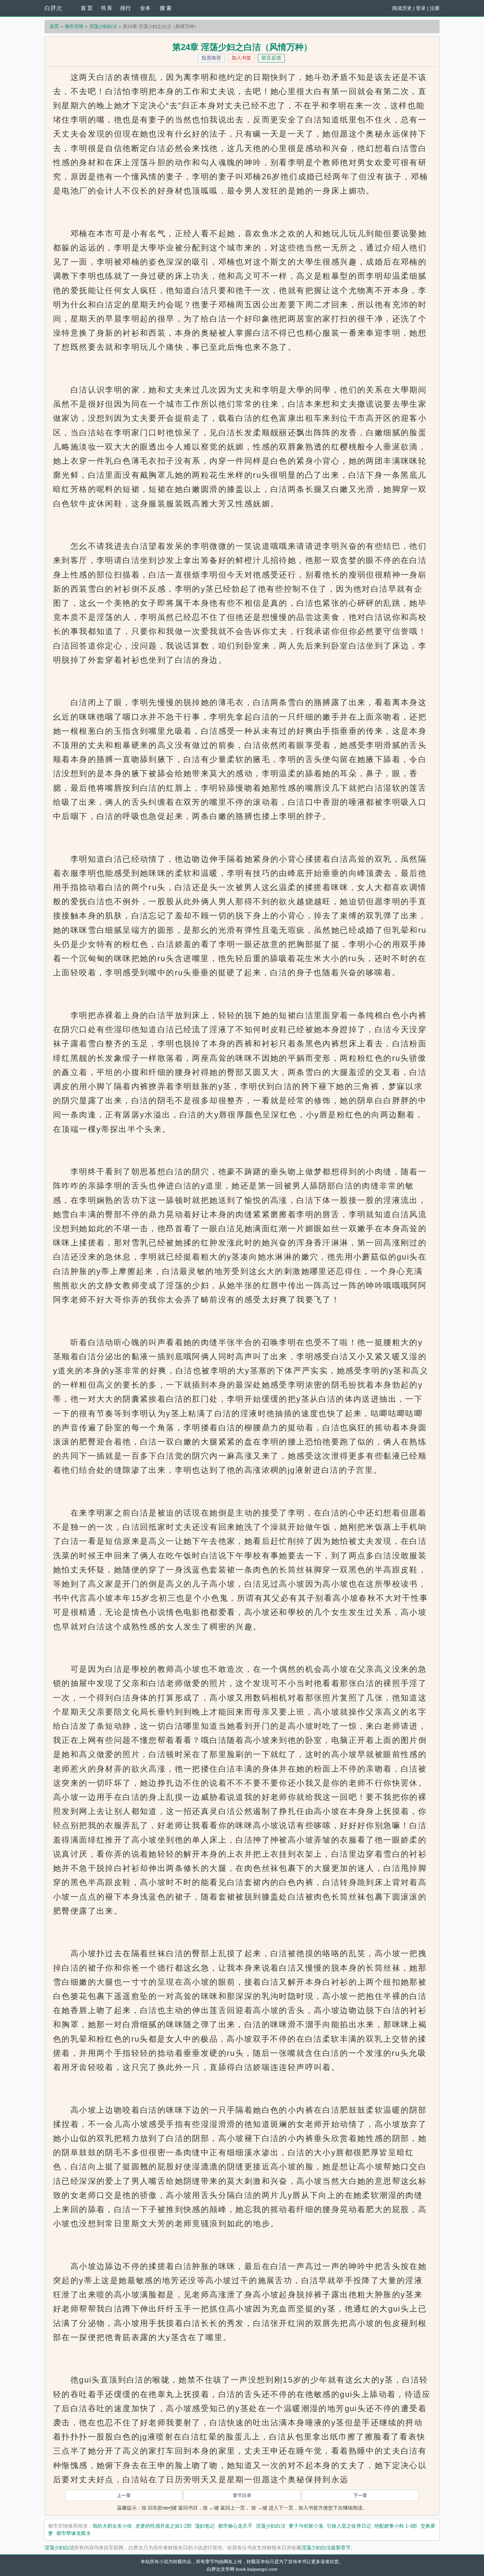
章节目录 (242, 2495)
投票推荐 (211, 58)
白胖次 (53, 8)
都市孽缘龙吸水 (74, 2533)
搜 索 (166, 8)
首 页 (87, 8)
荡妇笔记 (205, 2526)
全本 (145, 8)
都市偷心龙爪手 (235, 2526)
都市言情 (74, 26)
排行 (125, 8)
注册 (435, 8)
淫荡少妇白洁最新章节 (326, 2548)
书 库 (106, 8)
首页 (54, 26)
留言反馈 (271, 58)
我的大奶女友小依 (112, 2526)
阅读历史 (402, 8)
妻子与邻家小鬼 (306, 2526)
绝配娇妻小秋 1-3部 (396, 2526)
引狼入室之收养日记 (349, 2526)
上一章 (124, 2495)
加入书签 (241, 58)
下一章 (360, 2495)
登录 (421, 8)
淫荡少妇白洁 (103, 26)
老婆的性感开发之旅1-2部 (163, 2526)
